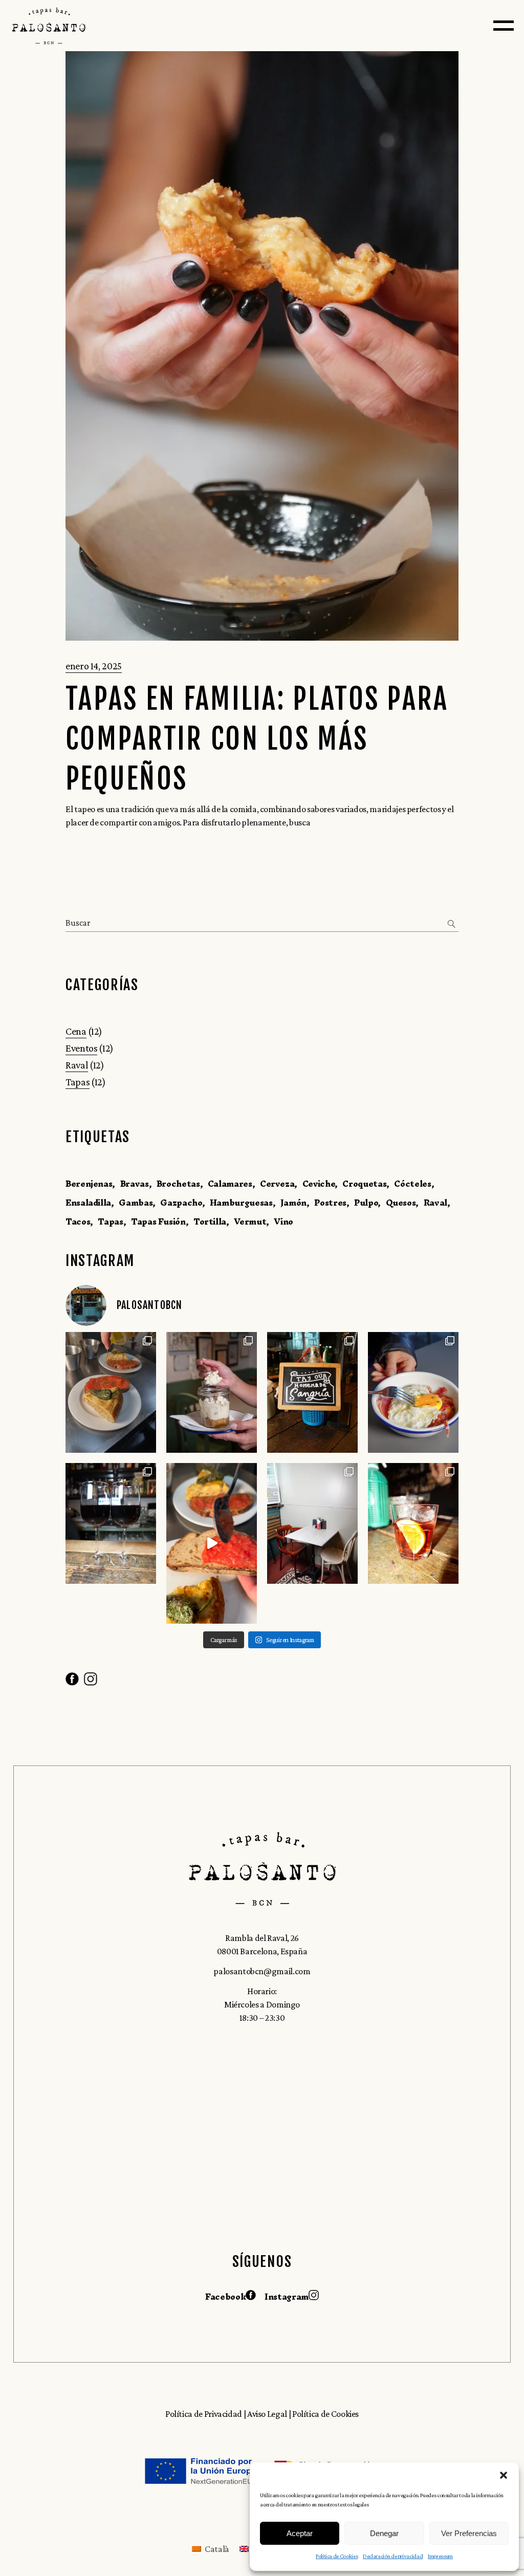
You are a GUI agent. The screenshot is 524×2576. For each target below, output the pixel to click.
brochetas (178, 1184)
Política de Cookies (337, 2556)
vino (283, 1221)
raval (435, 1203)
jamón (293, 1203)
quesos (401, 1203)
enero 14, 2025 (94, 666)
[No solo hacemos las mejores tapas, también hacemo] (212, 1392)
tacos (78, 1221)
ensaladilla (88, 1203)
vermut (250, 1221)
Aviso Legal (268, 2414)
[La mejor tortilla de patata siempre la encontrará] (111, 1392)
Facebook (225, 2297)
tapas (110, 1221)
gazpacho (181, 1203)
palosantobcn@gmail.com (262, 1971)
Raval (77, 1065)
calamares (230, 1184)
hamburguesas (241, 1203)
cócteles (412, 1184)
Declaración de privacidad (393, 2556)
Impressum (440, 2556)
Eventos (81, 1048)
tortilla (210, 1221)
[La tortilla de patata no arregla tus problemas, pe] (212, 1543)
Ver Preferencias (469, 2533)
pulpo (366, 1203)
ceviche (319, 1184)
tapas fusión (158, 1221)
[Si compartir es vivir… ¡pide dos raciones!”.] (413, 1523)
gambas (136, 1203)
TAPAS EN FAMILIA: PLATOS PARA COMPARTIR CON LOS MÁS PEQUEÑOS (257, 739)
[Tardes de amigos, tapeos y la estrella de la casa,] (312, 1392)
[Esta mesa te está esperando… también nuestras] (312, 1523)
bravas (135, 1184)
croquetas (364, 1184)
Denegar (384, 2533)
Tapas (78, 1082)
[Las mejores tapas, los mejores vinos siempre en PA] (111, 1523)
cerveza (277, 1184)
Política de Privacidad (204, 2414)
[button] (504, 2475)
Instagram (287, 2297)
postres (330, 1203)
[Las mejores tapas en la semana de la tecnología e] (413, 1392)
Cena (76, 1031)
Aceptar (300, 2533)
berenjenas (89, 1184)
